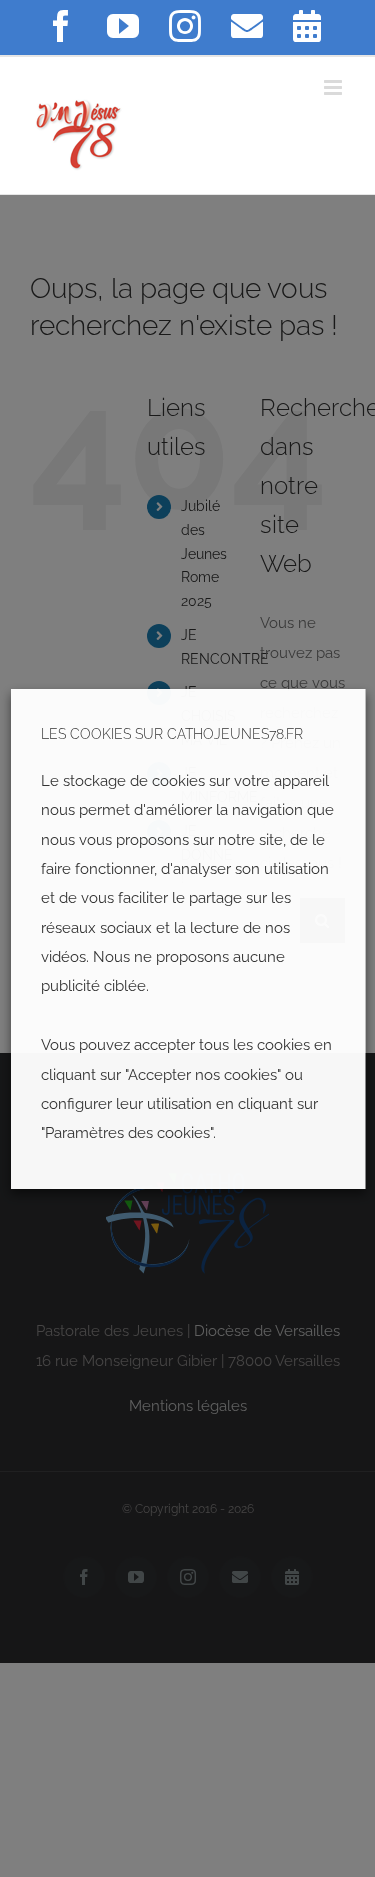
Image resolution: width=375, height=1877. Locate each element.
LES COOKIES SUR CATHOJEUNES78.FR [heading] (171, 734)
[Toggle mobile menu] (334, 87)
